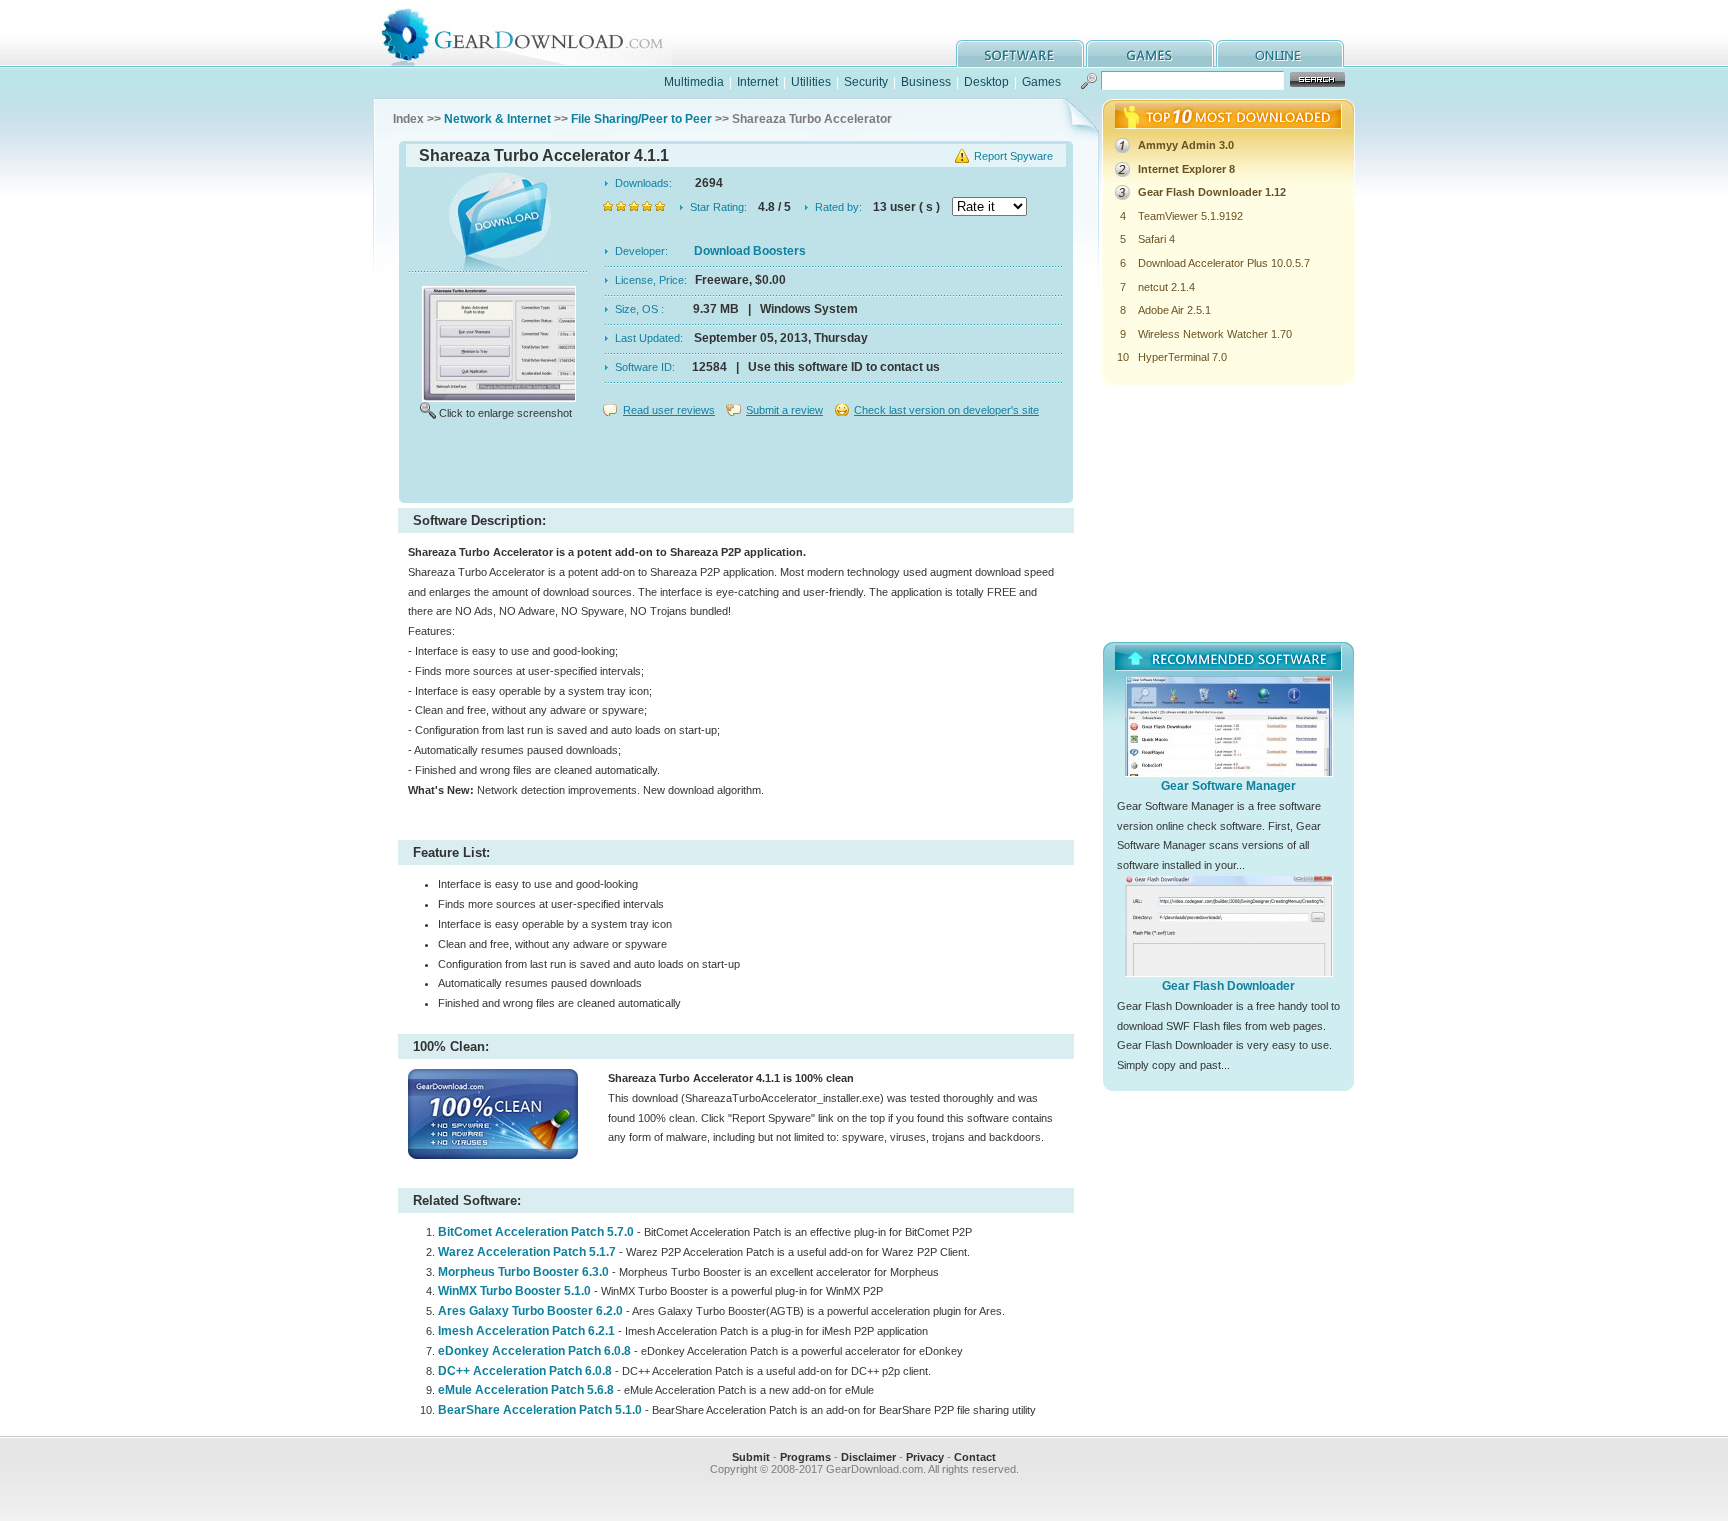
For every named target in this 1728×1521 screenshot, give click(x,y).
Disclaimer (868, 1457)
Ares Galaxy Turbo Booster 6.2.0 (530, 1311)
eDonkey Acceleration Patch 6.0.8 (534, 1351)
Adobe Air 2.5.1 (1174, 310)
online (1280, 53)
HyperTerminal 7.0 (1182, 357)
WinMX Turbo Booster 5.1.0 (514, 1291)
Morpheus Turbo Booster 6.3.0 (523, 1272)
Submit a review (784, 410)
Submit (751, 1457)
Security (866, 82)
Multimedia (694, 82)
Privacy (925, 1457)
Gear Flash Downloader (1228, 986)
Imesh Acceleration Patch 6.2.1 (526, 1331)
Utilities (811, 82)
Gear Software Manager (1228, 786)
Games (1041, 82)
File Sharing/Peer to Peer (641, 119)
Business (926, 82)
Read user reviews (669, 410)
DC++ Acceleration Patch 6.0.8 (525, 1371)
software (1020, 53)
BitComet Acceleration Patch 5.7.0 (536, 1232)
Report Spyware (1013, 156)
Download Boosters (750, 251)
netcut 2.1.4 (1166, 287)
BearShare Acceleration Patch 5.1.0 (540, 1410)
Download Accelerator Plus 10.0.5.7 (1224, 263)
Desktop (986, 82)
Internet (757, 82)
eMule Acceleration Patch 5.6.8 (526, 1390)
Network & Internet (497, 119)
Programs (805, 1457)
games (1150, 53)
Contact (975, 1457)
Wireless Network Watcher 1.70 (1215, 334)
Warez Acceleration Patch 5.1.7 (527, 1252)
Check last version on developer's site (946, 410)
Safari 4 (1156, 239)
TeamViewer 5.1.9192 (1190, 216)
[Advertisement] (736, 464)
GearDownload (537, 33)
